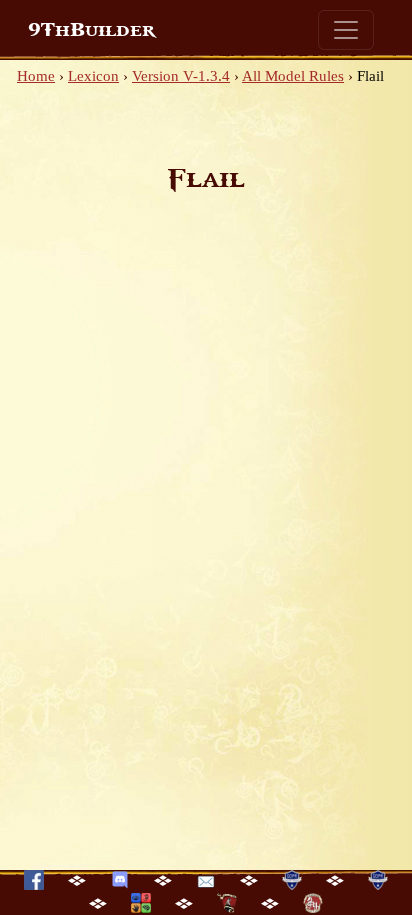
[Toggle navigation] (346, 30)
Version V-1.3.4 (181, 76)
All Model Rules (293, 76)
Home (36, 76)
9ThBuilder (91, 30)
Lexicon (93, 76)
